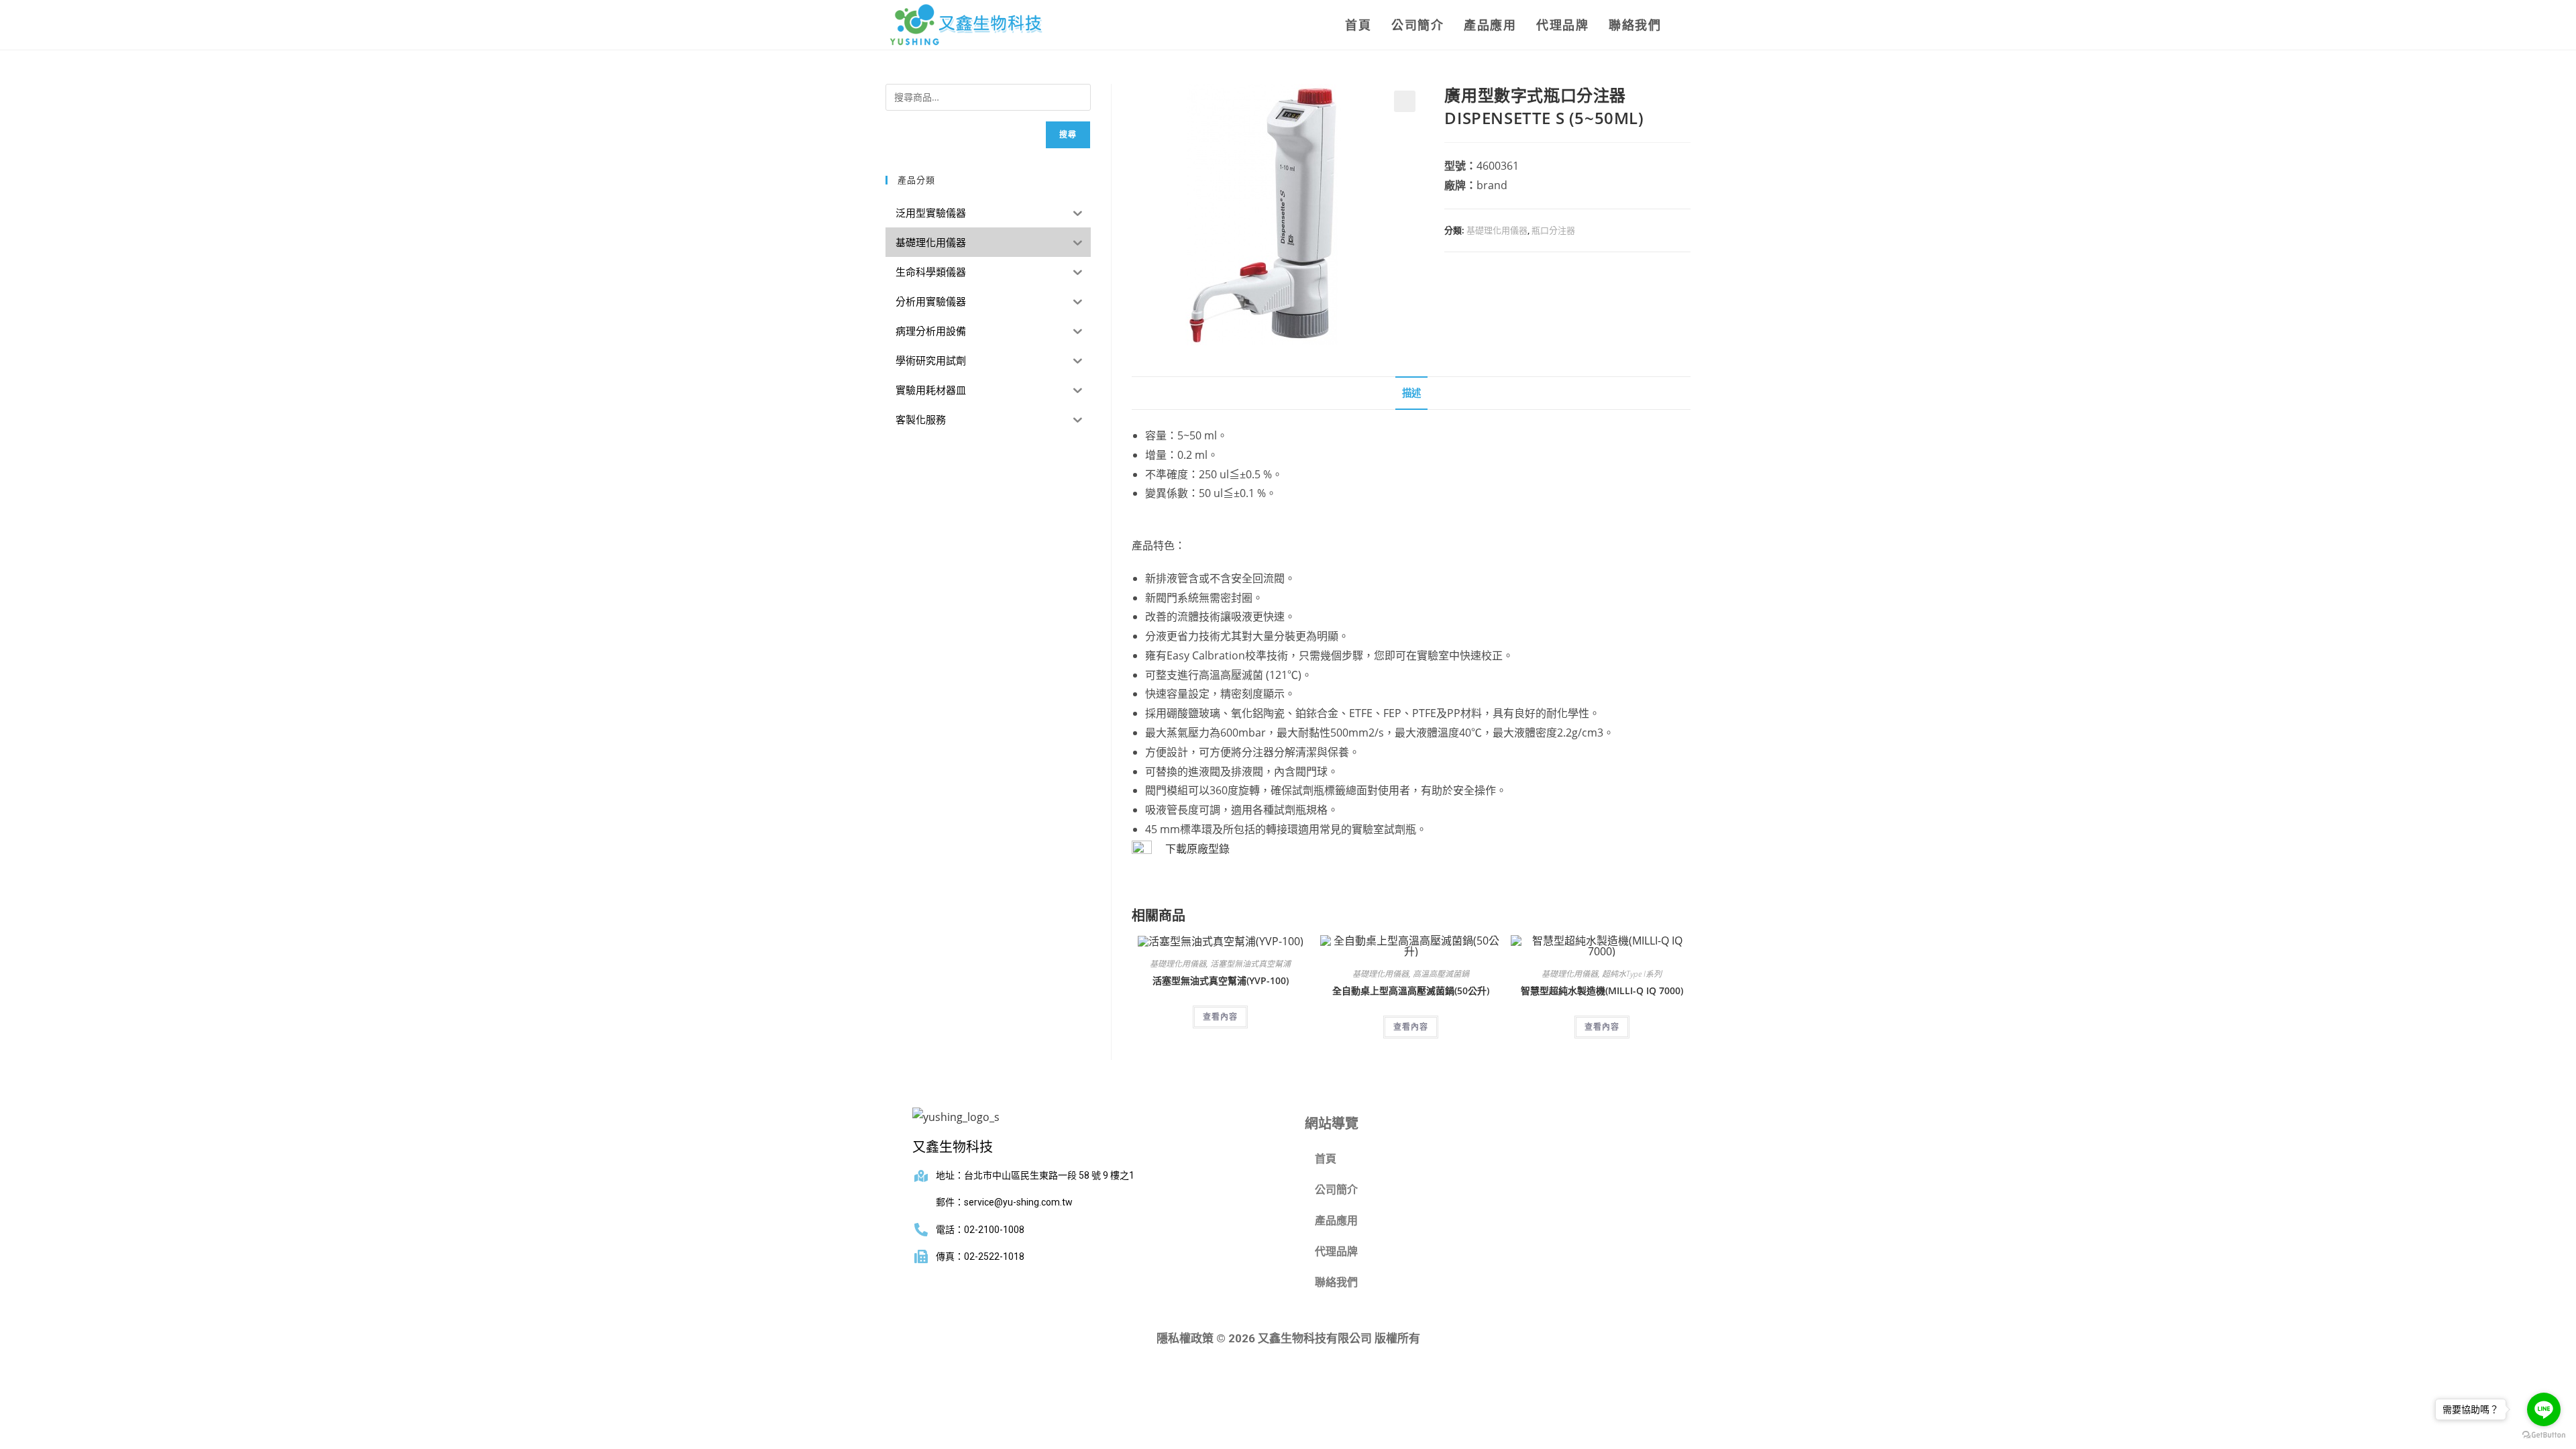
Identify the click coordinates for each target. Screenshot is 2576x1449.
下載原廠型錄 (1197, 849)
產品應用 (1336, 1221)
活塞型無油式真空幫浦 (1250, 964)
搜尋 (1068, 135)
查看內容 (1220, 1017)
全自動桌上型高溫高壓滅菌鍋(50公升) (1411, 990)
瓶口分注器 (1553, 230)
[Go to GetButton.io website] (2544, 1435)
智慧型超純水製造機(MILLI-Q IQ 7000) (1602, 990)
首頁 (1326, 1159)
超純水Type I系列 (1632, 974)
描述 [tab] (1411, 393)
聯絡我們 (1336, 1282)
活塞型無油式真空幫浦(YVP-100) (1221, 980)
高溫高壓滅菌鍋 (1441, 974)
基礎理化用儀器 (1497, 230)
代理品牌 (1336, 1251)
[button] (1405, 101)
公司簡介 (1336, 1190)
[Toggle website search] (1686, 25)
